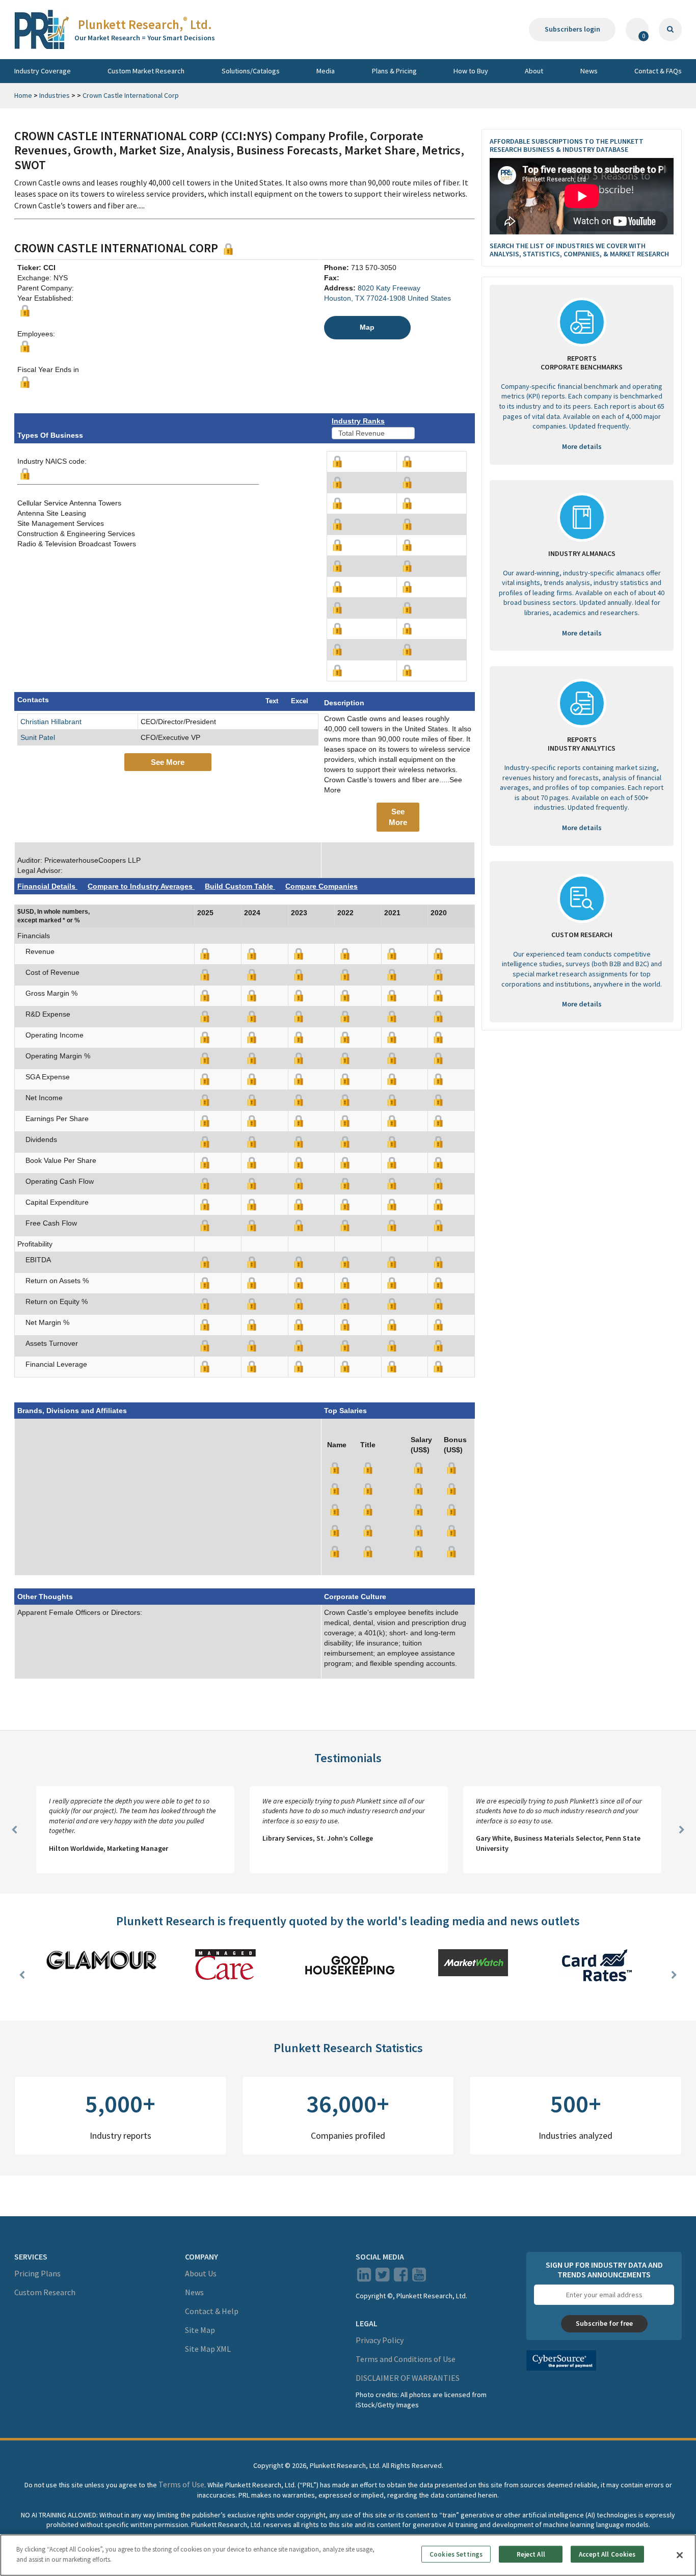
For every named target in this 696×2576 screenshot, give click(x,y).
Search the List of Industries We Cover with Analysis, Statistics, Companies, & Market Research (579, 250)
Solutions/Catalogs (251, 71)
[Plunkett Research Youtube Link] (419, 2277)
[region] (348, 2555)
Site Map (200, 2330)
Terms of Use (181, 2484)
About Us (201, 2273)
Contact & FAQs (658, 71)
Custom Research (45, 2292)
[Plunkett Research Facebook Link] (401, 2277)
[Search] (670, 30)
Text (272, 701)
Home (23, 95)
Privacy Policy (380, 2340)
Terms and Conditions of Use (406, 2359)
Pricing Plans (37, 2273)
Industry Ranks (358, 421)
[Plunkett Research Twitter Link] (383, 2277)
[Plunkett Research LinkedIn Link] (364, 2277)
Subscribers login (572, 29)
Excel (300, 701)
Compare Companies (322, 886)
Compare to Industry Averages (141, 886)
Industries (55, 95)
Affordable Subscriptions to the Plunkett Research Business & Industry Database (567, 145)
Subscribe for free (604, 2323)
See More (168, 762)
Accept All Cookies (607, 2554)
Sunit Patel (38, 737)
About (534, 71)
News (589, 71)
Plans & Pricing (394, 71)
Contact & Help (212, 2311)
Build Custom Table (240, 886)
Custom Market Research (146, 71)
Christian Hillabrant (51, 722)
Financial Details (47, 886)
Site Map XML (208, 2349)
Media (326, 71)
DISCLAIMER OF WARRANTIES (408, 2378)
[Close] (680, 2555)
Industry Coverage (43, 71)
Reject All (531, 2554)
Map (367, 327)
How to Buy (471, 71)
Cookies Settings (456, 2554)
